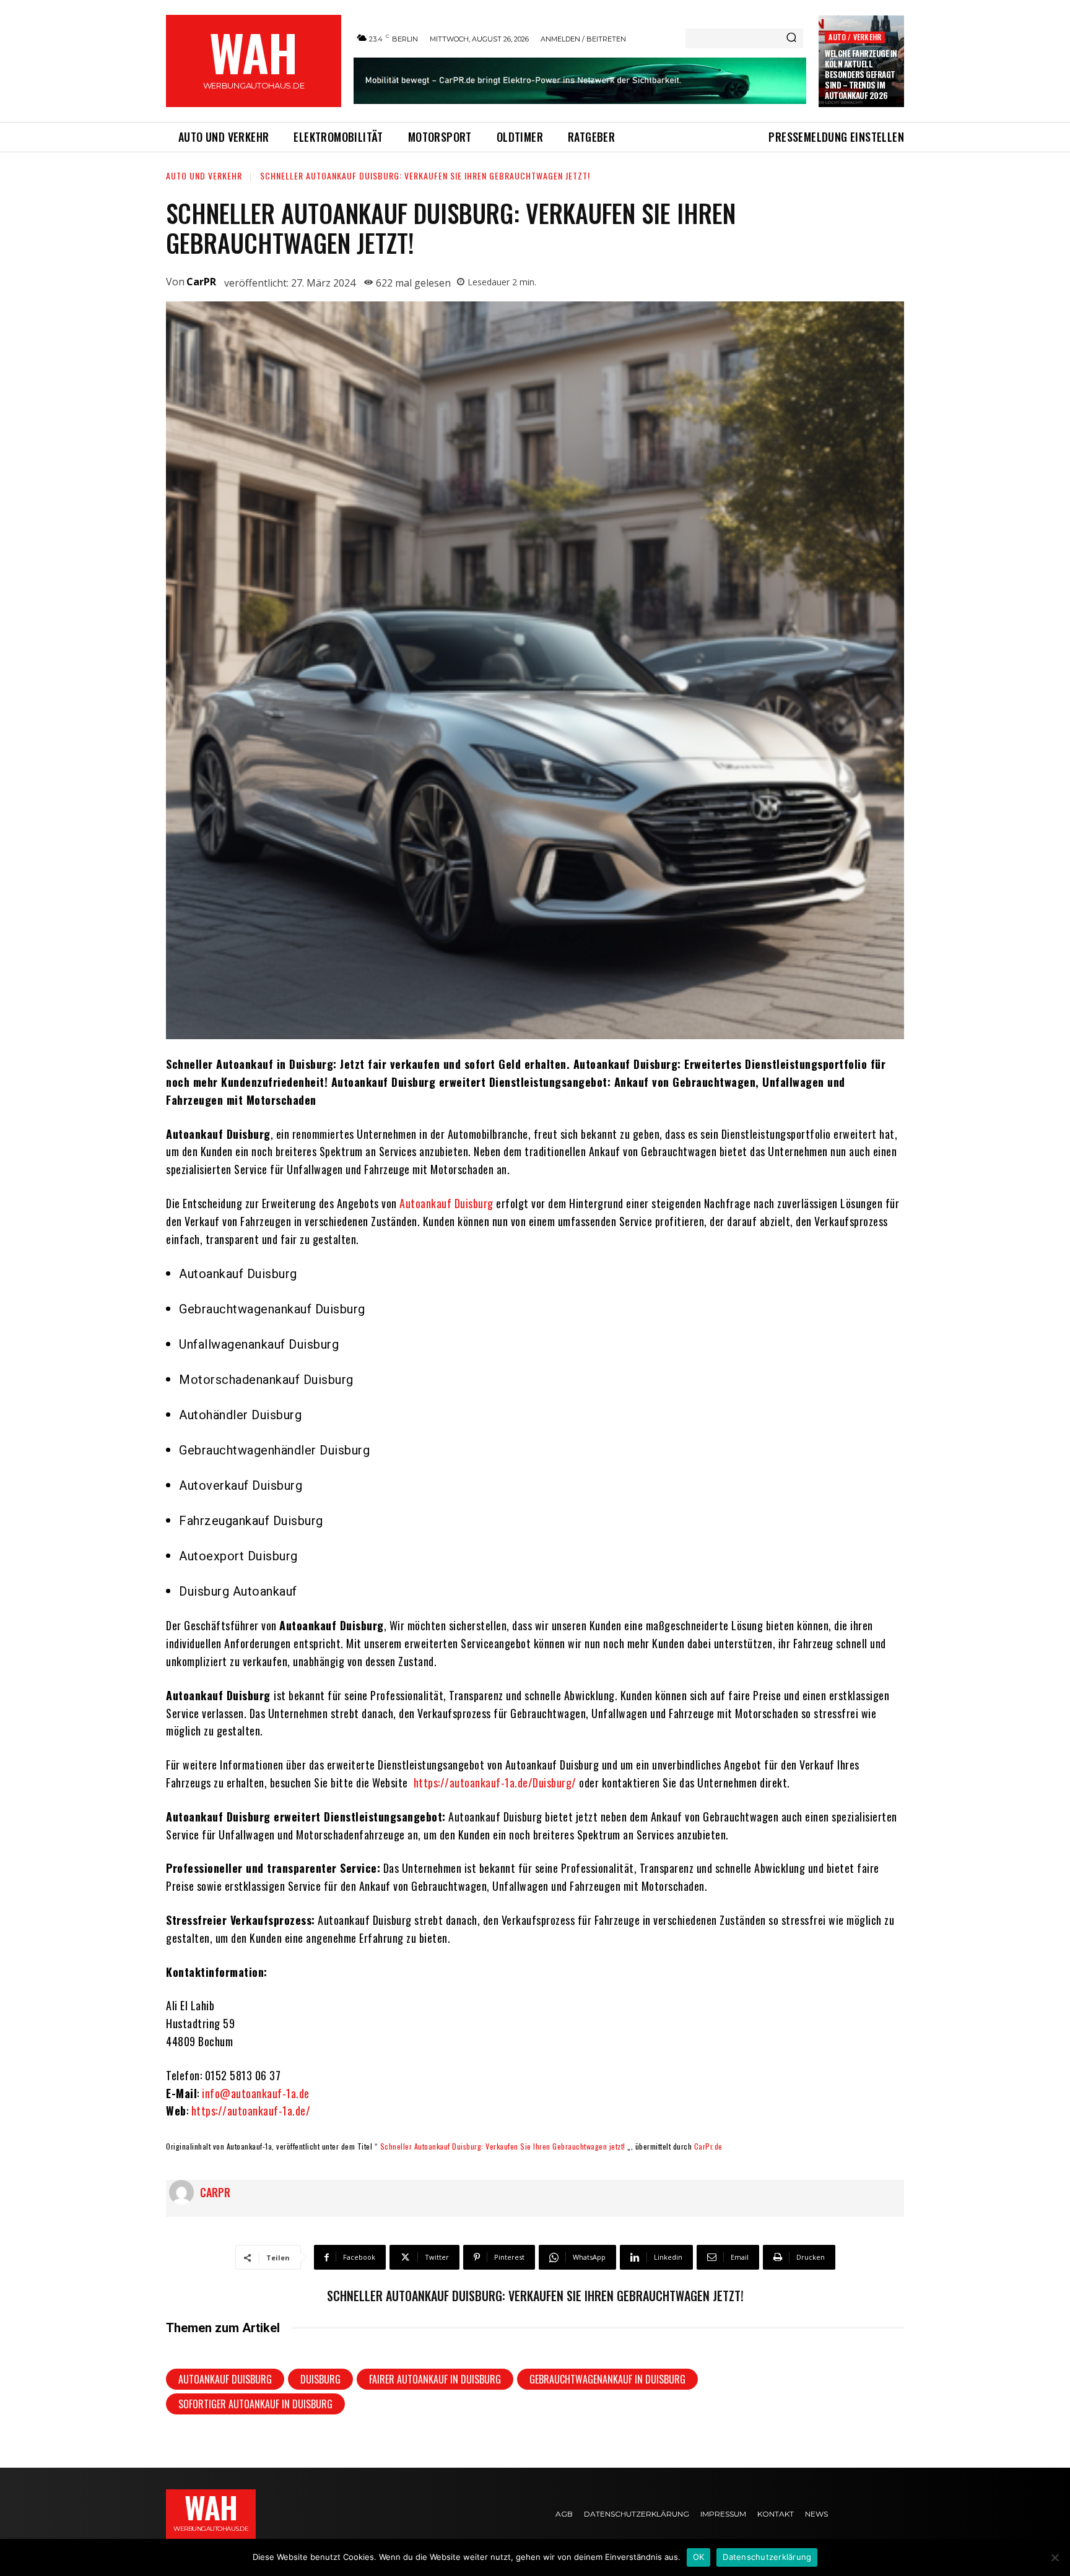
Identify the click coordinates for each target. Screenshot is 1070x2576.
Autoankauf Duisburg (446, 1203)
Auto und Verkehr (204, 175)
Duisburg (320, 2379)
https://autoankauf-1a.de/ (251, 2111)
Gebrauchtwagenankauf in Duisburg (607, 2379)
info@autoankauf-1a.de (256, 2093)
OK (699, 2557)
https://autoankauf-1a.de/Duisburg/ (495, 1783)
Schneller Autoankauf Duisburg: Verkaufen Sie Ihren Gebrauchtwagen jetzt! (503, 2146)
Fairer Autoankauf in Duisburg (435, 2379)
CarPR (201, 282)
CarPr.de (708, 2146)
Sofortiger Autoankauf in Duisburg (255, 2404)
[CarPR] (185, 2192)
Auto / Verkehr (855, 37)
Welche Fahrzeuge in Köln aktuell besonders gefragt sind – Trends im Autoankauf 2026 (861, 74)
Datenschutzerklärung (767, 2557)
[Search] (791, 38)
